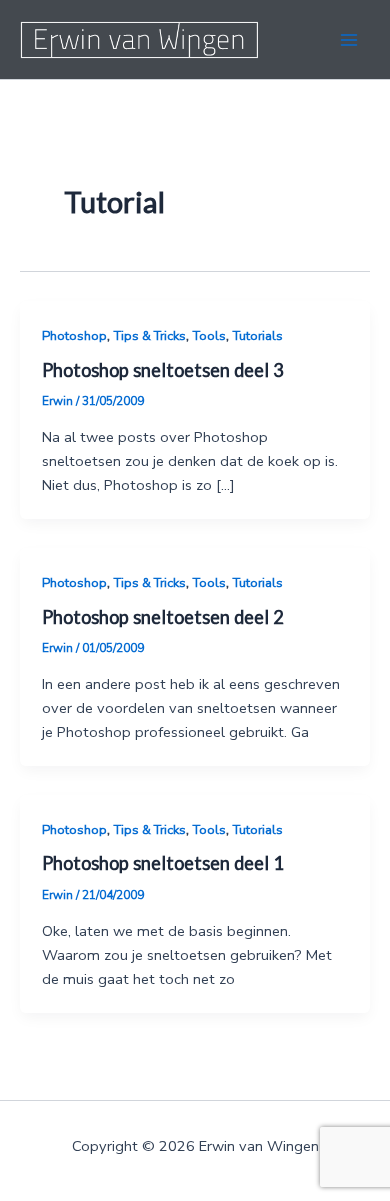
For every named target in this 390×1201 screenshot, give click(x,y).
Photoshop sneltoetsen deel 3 (163, 370)
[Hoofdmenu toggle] (349, 40)
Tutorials (258, 336)
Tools (209, 336)
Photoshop (74, 336)
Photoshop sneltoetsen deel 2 (163, 617)
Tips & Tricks (150, 336)
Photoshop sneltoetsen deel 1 (163, 863)
